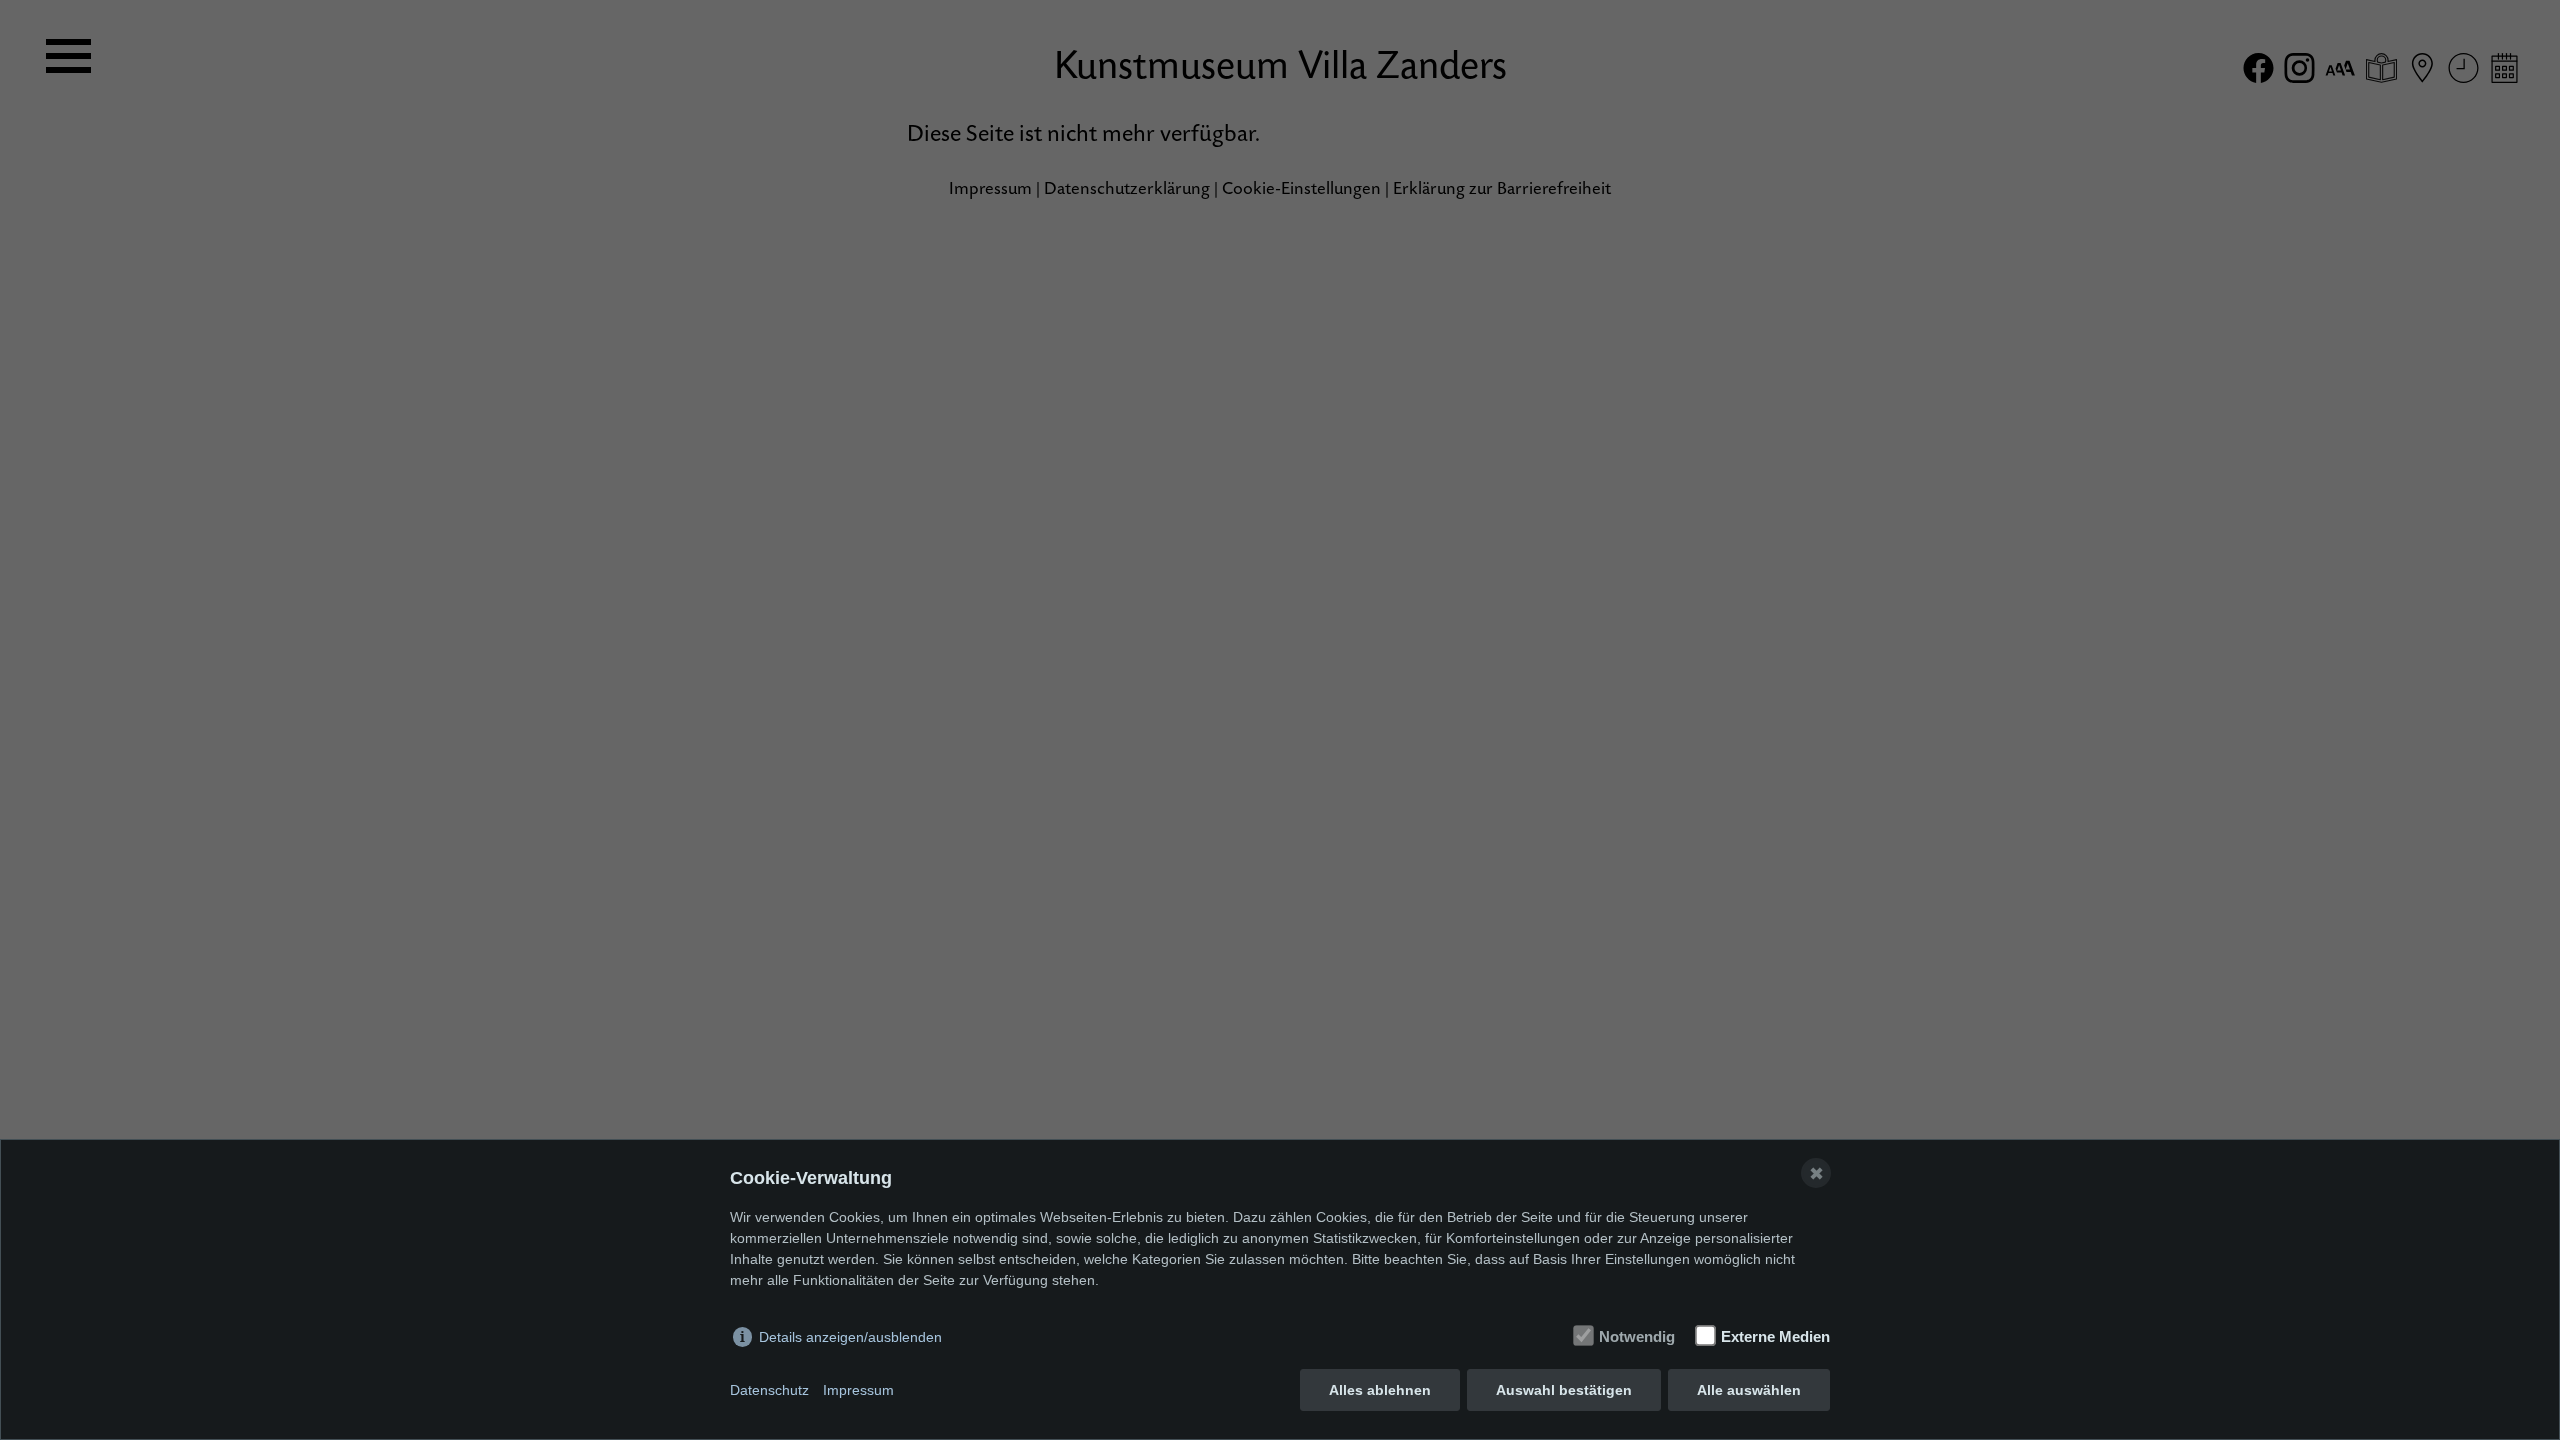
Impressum (858, 1390)
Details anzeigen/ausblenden (850, 1337)
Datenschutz (769, 1390)
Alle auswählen (1749, 1390)
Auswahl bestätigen (1564, 1390)
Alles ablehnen (1380, 1390)
